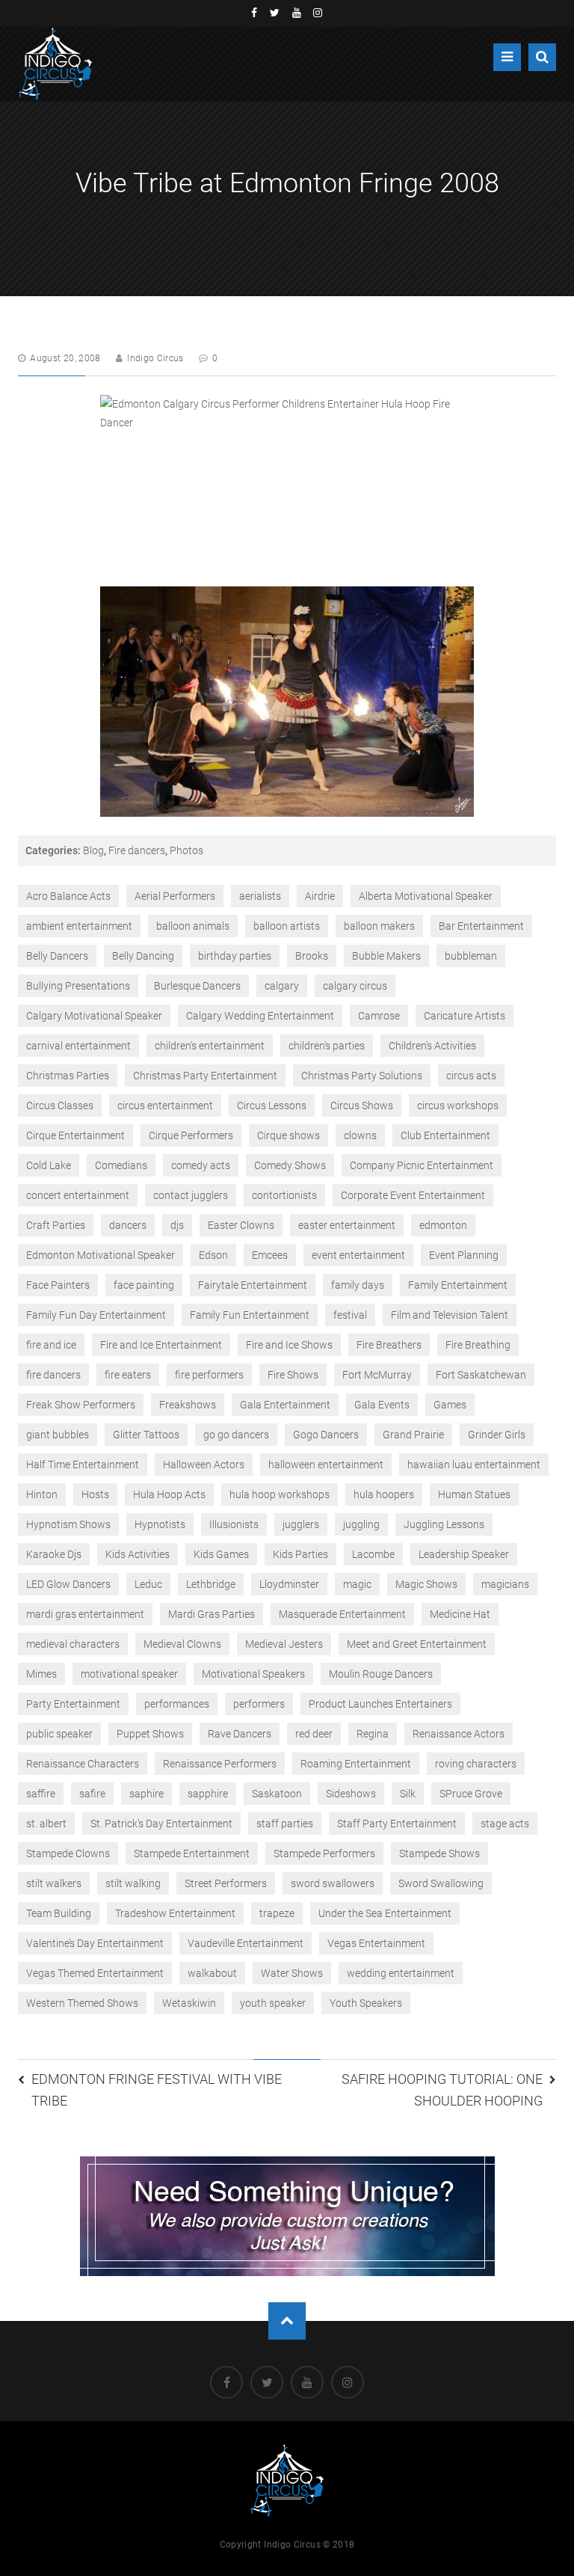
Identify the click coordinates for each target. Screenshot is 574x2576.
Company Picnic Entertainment (422, 1165)
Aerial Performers (175, 896)
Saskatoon (277, 1794)
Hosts (95, 1494)
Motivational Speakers (253, 1674)
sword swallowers (333, 1883)
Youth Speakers (366, 2003)
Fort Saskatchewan (481, 1375)
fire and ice (51, 1345)
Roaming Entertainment (356, 1764)
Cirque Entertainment (75, 1135)
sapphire (208, 1794)
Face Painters (58, 1285)
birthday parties (235, 956)
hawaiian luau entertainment (474, 1465)
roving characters (476, 1764)
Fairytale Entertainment (253, 1285)
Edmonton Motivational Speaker (101, 1255)
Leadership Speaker (464, 1554)
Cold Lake (49, 1165)
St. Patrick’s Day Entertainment (161, 1824)
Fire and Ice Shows (289, 1345)
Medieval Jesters (284, 1644)
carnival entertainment (78, 1046)
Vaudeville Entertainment (246, 1943)
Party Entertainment (73, 1704)
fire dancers (53, 1375)
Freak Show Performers (81, 1405)
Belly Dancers (57, 956)
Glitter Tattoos (146, 1435)
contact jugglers (191, 1195)
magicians (505, 1584)
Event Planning (464, 1255)
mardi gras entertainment (85, 1614)
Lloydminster (289, 1584)
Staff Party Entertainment (397, 1824)
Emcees (270, 1255)
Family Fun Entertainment (250, 1315)
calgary (282, 986)
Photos (186, 850)
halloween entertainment (326, 1465)
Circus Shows (362, 1105)
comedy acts (201, 1165)
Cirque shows (288, 1135)
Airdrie (320, 896)
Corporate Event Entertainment (413, 1195)
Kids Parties (300, 1554)
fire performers (209, 1375)
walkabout (212, 1973)
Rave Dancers (240, 1734)
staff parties (285, 1824)
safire (92, 1794)
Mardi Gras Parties (212, 1614)
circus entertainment (165, 1105)
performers (259, 1704)
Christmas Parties (68, 1076)
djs (177, 1225)
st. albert (46, 1824)
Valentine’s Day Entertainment (95, 1943)
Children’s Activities (432, 1046)
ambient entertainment (79, 926)
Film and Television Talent (450, 1315)
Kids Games (221, 1554)
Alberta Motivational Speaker (426, 896)
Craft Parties (56, 1225)
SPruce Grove (471, 1794)
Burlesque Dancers (197, 986)
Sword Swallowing (441, 1883)
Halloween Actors (204, 1465)
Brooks (312, 956)
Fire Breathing (478, 1345)
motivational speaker (129, 1674)
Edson (213, 1255)
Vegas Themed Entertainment (95, 1973)
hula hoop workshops (280, 1494)
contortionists (284, 1195)
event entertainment (358, 1255)
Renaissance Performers (220, 1764)
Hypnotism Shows (68, 1524)
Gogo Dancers (326, 1435)
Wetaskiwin (189, 2003)
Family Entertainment (458, 1285)
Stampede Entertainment (192, 1853)
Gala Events (382, 1405)
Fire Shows (293, 1375)
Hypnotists (160, 1524)
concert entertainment (78, 1195)
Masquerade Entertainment (342, 1614)
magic (357, 1584)
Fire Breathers (389, 1345)
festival (350, 1315)
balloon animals (193, 926)
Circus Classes (60, 1105)
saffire (41, 1794)
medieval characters (73, 1644)
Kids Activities (138, 1554)
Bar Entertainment (481, 926)
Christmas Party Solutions (362, 1076)
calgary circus (355, 986)
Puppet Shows (150, 1734)
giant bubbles (58, 1435)
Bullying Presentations (78, 986)
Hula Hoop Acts (169, 1494)
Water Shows (292, 1973)
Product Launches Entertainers (380, 1704)
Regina (373, 1734)
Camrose (379, 1016)
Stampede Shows (439, 1853)
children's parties (327, 1046)
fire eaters (128, 1375)
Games (450, 1405)
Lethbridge (211, 1584)
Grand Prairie (413, 1435)
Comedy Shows (290, 1165)
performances (177, 1704)
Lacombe (373, 1554)
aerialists (260, 896)
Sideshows (351, 1794)
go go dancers (236, 1435)
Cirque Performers (191, 1135)
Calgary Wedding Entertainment (260, 1016)
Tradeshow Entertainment (175, 1913)
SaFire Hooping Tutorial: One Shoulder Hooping (442, 2090)
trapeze (277, 1913)
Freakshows (188, 1405)
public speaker (59, 1734)
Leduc (148, 1584)
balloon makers (379, 926)
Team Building (59, 1913)
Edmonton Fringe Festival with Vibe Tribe (157, 2090)
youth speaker (273, 2003)
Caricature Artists (465, 1016)
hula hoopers (384, 1494)
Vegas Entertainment (376, 1943)
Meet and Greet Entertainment (417, 1644)
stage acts (505, 1824)
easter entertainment (347, 1225)
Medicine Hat (460, 1614)
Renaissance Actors (459, 1734)
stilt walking (133, 1883)
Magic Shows (426, 1584)
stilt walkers (54, 1883)
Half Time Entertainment (83, 1465)
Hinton (42, 1494)
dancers (128, 1225)
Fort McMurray (377, 1375)
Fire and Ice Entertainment (161, 1345)
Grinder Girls (497, 1435)
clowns (360, 1135)
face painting (144, 1285)
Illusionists (234, 1524)
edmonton (443, 1225)
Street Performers (226, 1883)
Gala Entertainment (285, 1405)
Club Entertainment (445, 1135)
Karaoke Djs (54, 1554)
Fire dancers (137, 850)
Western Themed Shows (82, 2003)
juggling (361, 1524)
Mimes (41, 1674)
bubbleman (471, 956)
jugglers (301, 1524)
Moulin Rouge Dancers (381, 1674)
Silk (408, 1794)
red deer (314, 1734)
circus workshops (458, 1105)
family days (358, 1285)
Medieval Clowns (182, 1644)
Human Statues (474, 1494)
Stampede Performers (324, 1853)
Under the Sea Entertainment (385, 1913)
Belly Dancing (143, 956)
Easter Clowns (241, 1225)
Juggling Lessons (444, 1524)
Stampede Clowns (68, 1853)
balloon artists (287, 926)
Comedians (121, 1165)
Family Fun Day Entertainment (96, 1315)
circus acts (471, 1076)
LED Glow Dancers (68, 1584)
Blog (93, 850)
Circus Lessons (272, 1105)
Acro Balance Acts (68, 896)
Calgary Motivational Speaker (94, 1016)
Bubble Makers (386, 956)
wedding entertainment (401, 1973)
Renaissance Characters (83, 1764)
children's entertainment (210, 1046)
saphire (146, 1794)
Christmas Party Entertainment (205, 1076)
